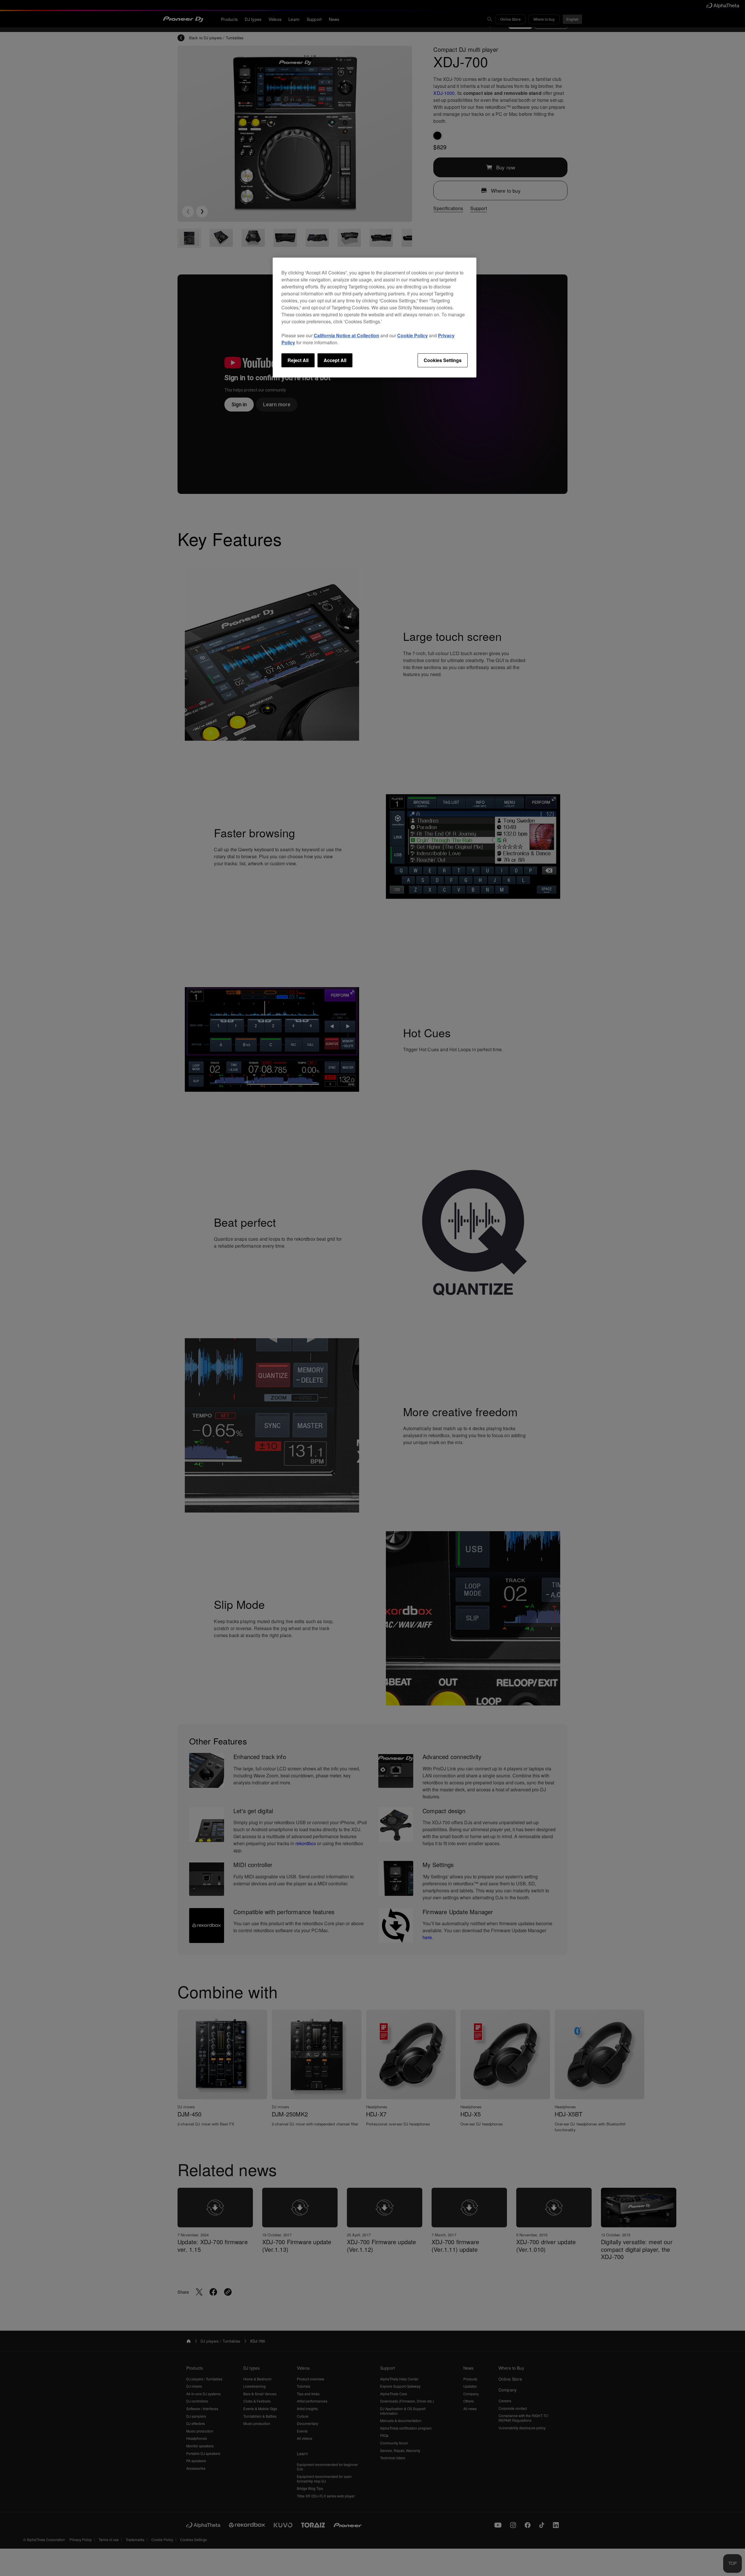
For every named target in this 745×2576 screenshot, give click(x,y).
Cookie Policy (413, 335)
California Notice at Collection (346, 335)
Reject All (298, 360)
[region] (375, 318)
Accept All (335, 360)
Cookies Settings (443, 360)
